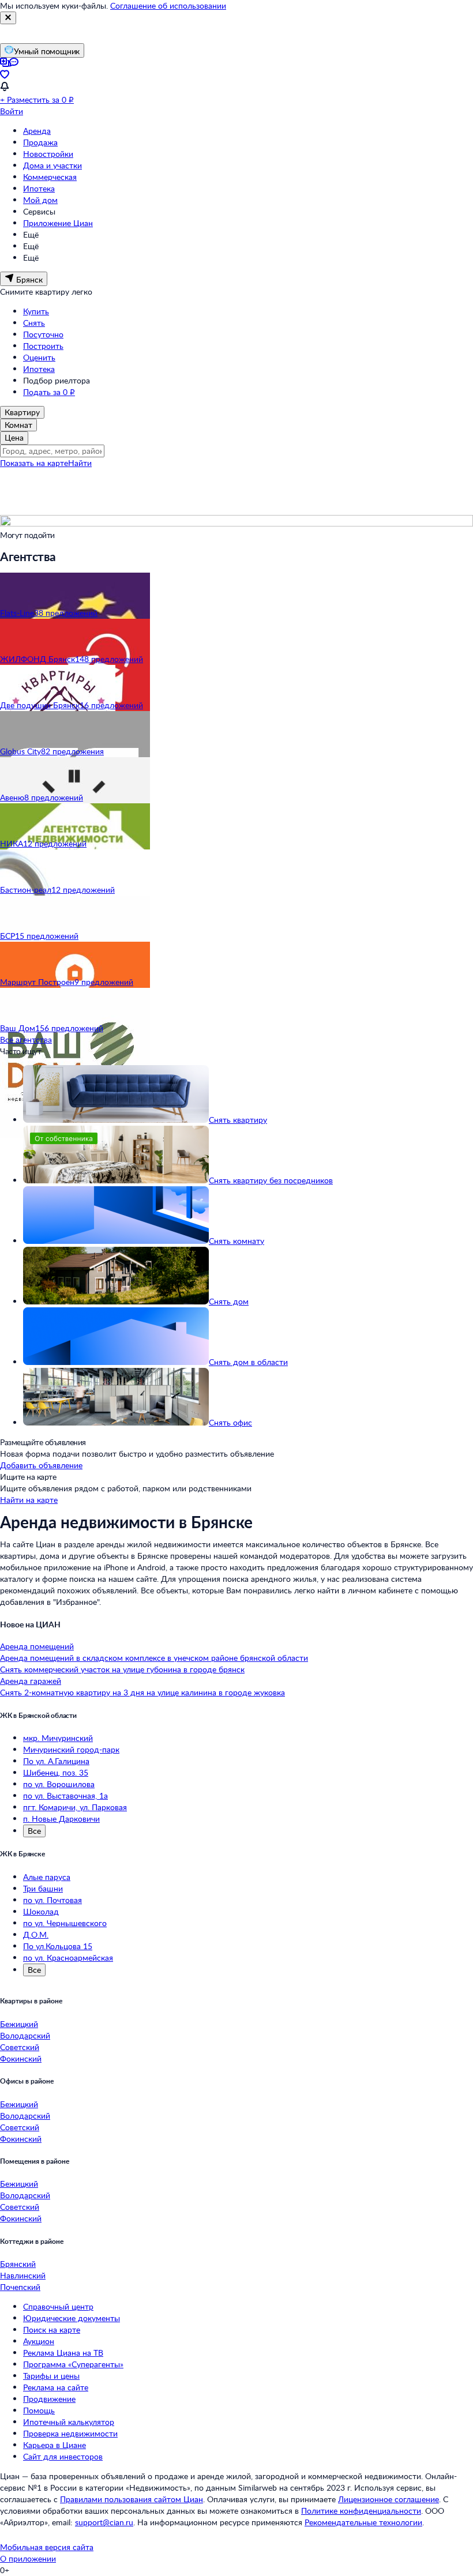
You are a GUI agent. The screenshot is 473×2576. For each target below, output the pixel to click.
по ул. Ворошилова (59, 1784)
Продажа (40, 142)
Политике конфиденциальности (361, 2511)
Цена (14, 437)
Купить (36, 311)
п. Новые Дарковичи (61, 1819)
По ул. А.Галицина (56, 1761)
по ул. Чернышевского (65, 1923)
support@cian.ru (104, 2522)
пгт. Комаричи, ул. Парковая (75, 1807)
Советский (20, 2047)
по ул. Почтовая (52, 1900)
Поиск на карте (52, 2329)
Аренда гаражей (31, 1681)
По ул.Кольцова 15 (58, 1946)
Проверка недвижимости (70, 2433)
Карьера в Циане (55, 2445)
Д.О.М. (36, 1934)
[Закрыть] (8, 18)
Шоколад (41, 1911)
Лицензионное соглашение (388, 2499)
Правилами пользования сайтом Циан (132, 2499)
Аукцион (39, 2341)
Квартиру (22, 412)
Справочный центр (58, 2306)
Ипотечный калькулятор (69, 2422)
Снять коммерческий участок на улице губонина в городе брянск (122, 1669)
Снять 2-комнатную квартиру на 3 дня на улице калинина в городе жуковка (142, 1692)
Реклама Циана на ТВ (63, 2353)
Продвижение (49, 2399)
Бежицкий (19, 2024)
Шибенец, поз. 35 (56, 1772)
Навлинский (23, 2275)
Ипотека (39, 188)
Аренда (37, 131)
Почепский (20, 2287)
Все (34, 1831)
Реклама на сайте (56, 2387)
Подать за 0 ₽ (49, 392)
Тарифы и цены (51, 2376)
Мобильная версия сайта (47, 2547)
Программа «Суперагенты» (73, 2364)
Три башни (43, 1888)
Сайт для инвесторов (63, 2456)
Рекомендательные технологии (363, 2522)
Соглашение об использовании (168, 5)
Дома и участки (52, 165)
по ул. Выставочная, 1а (65, 1795)
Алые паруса (47, 1877)
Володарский (25, 2035)
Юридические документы (72, 2318)
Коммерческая (50, 177)
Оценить (39, 357)
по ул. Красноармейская (68, 1958)
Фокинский (21, 2058)
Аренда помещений (37, 1646)
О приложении (28, 2558)
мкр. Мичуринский (58, 1738)
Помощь (39, 2410)
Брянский (18, 2264)
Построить (43, 346)
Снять (34, 323)
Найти (80, 463)
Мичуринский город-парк (71, 1749)
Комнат (18, 425)
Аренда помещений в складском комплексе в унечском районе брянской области (154, 1658)
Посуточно (43, 334)
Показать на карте (34, 463)
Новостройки (48, 154)
